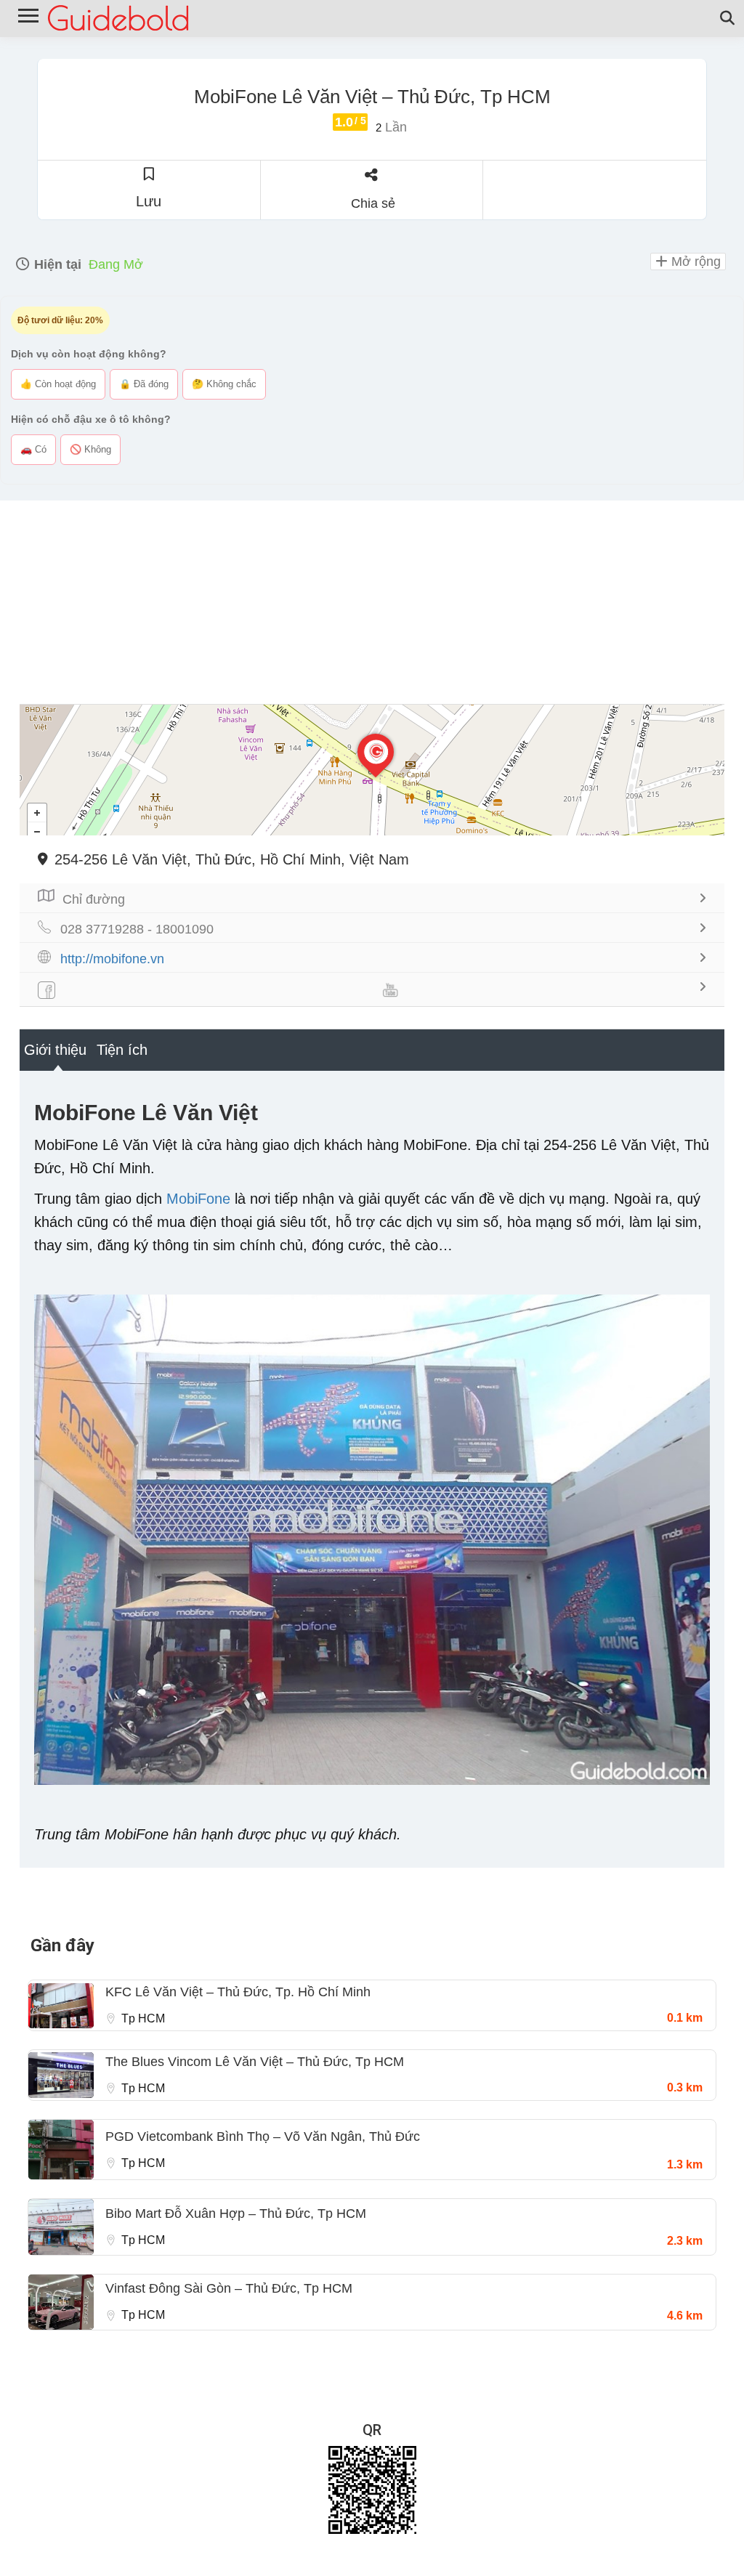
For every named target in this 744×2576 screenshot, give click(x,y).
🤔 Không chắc (224, 384)
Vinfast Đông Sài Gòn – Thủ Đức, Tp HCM (229, 2288)
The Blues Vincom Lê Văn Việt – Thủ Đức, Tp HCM (255, 2062)
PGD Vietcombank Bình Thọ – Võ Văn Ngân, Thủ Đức (263, 2136)
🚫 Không (90, 449)
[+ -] (372, 770)
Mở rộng (694, 262)
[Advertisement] (372, 602)
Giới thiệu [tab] (55, 1050)
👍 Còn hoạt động (58, 384)
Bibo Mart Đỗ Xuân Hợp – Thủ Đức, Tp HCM (236, 2214)
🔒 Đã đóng (144, 384)
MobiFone (198, 1199)
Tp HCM (143, 2018)
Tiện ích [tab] (122, 1050)
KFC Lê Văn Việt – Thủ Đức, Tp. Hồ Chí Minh (238, 1992)
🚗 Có (33, 449)
